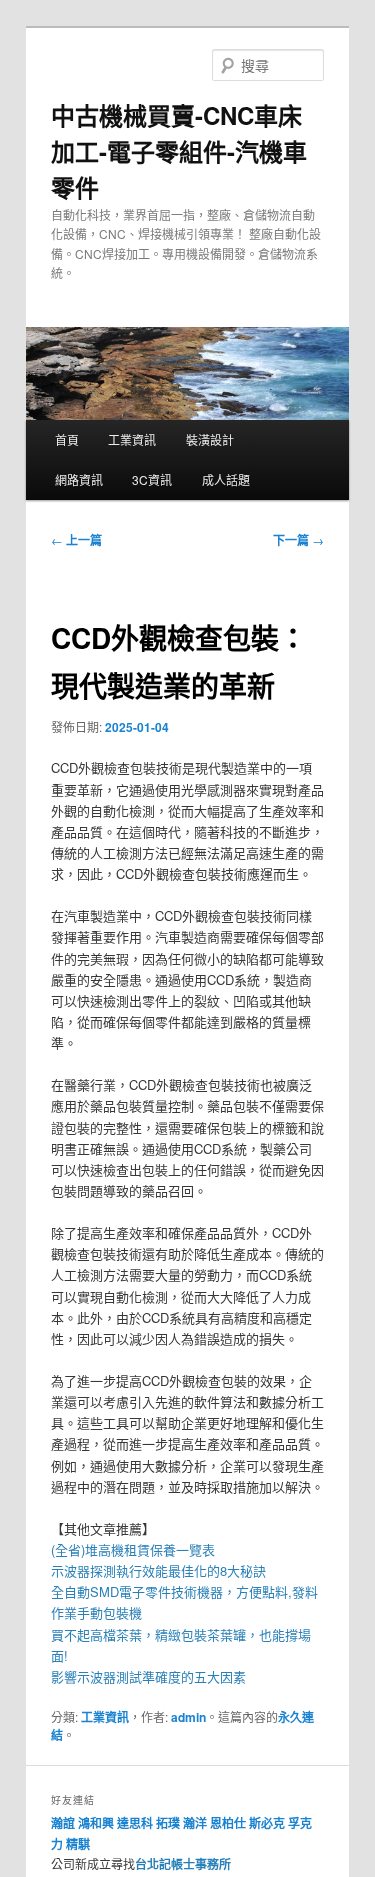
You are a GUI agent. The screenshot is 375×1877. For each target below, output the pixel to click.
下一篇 (298, 540)
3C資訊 (152, 479)
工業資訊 (132, 439)
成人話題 (226, 479)
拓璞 (168, 1823)
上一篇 (76, 540)
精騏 (79, 1844)
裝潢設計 (210, 439)
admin (188, 1717)
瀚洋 (195, 1823)
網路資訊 (79, 479)
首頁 (67, 439)
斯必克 (267, 1823)
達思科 (135, 1823)
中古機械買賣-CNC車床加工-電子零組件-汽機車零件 (179, 151)
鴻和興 (96, 1823)
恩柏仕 (228, 1823)
